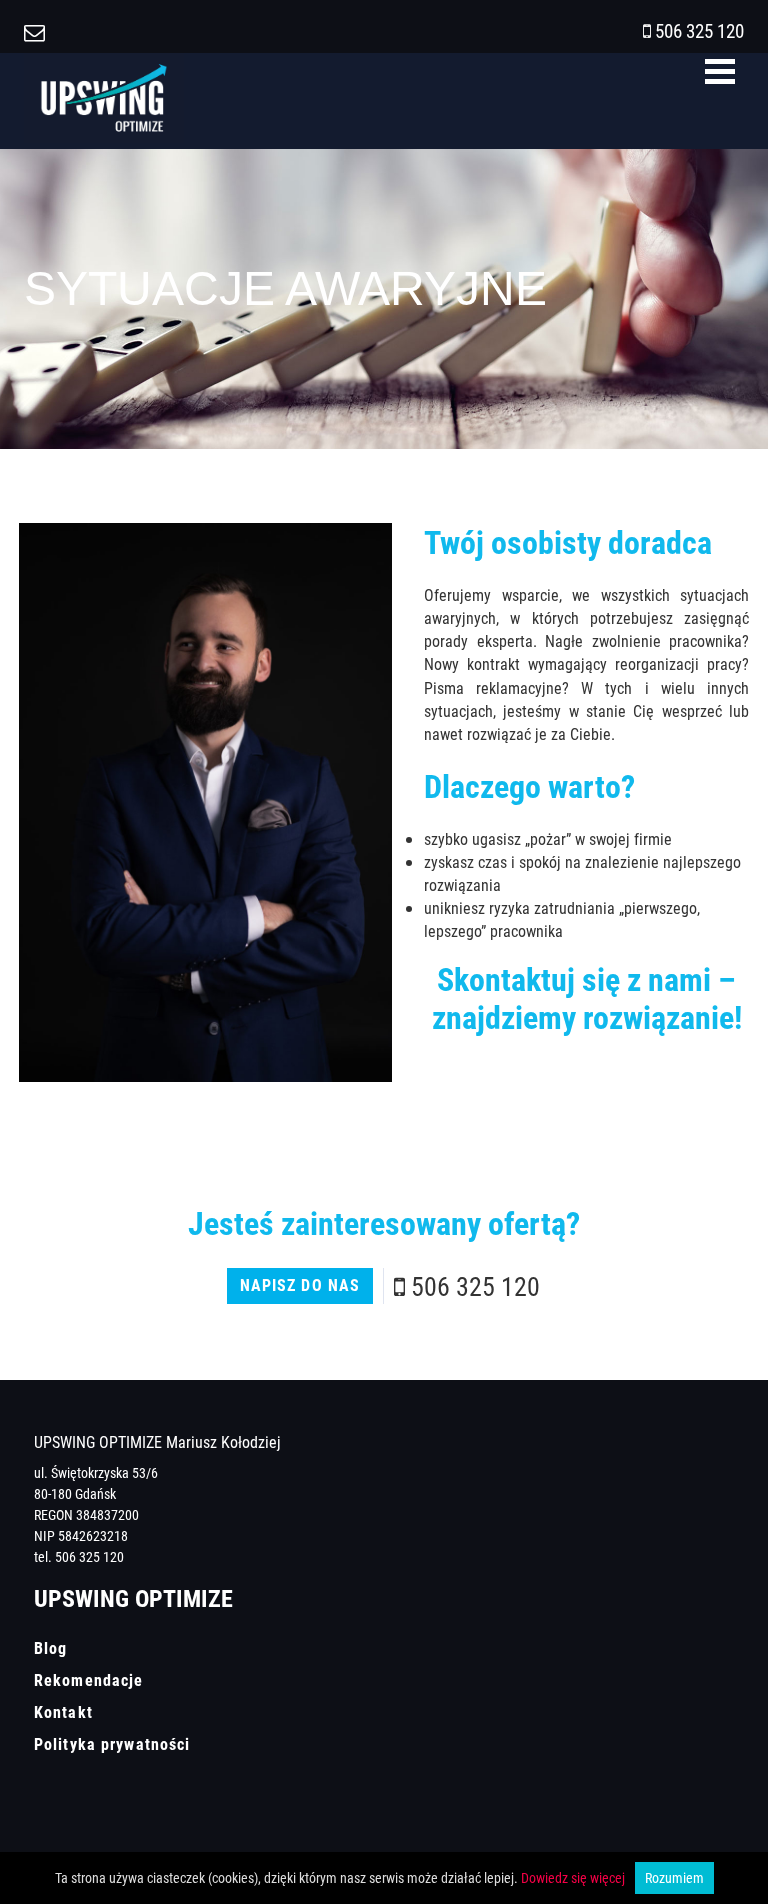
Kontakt (63, 1712)
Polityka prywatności (112, 1744)
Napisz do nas (300, 1285)
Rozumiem (674, 1877)
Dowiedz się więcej (573, 1877)
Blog (50, 1648)
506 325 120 (699, 30)
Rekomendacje (88, 1680)
